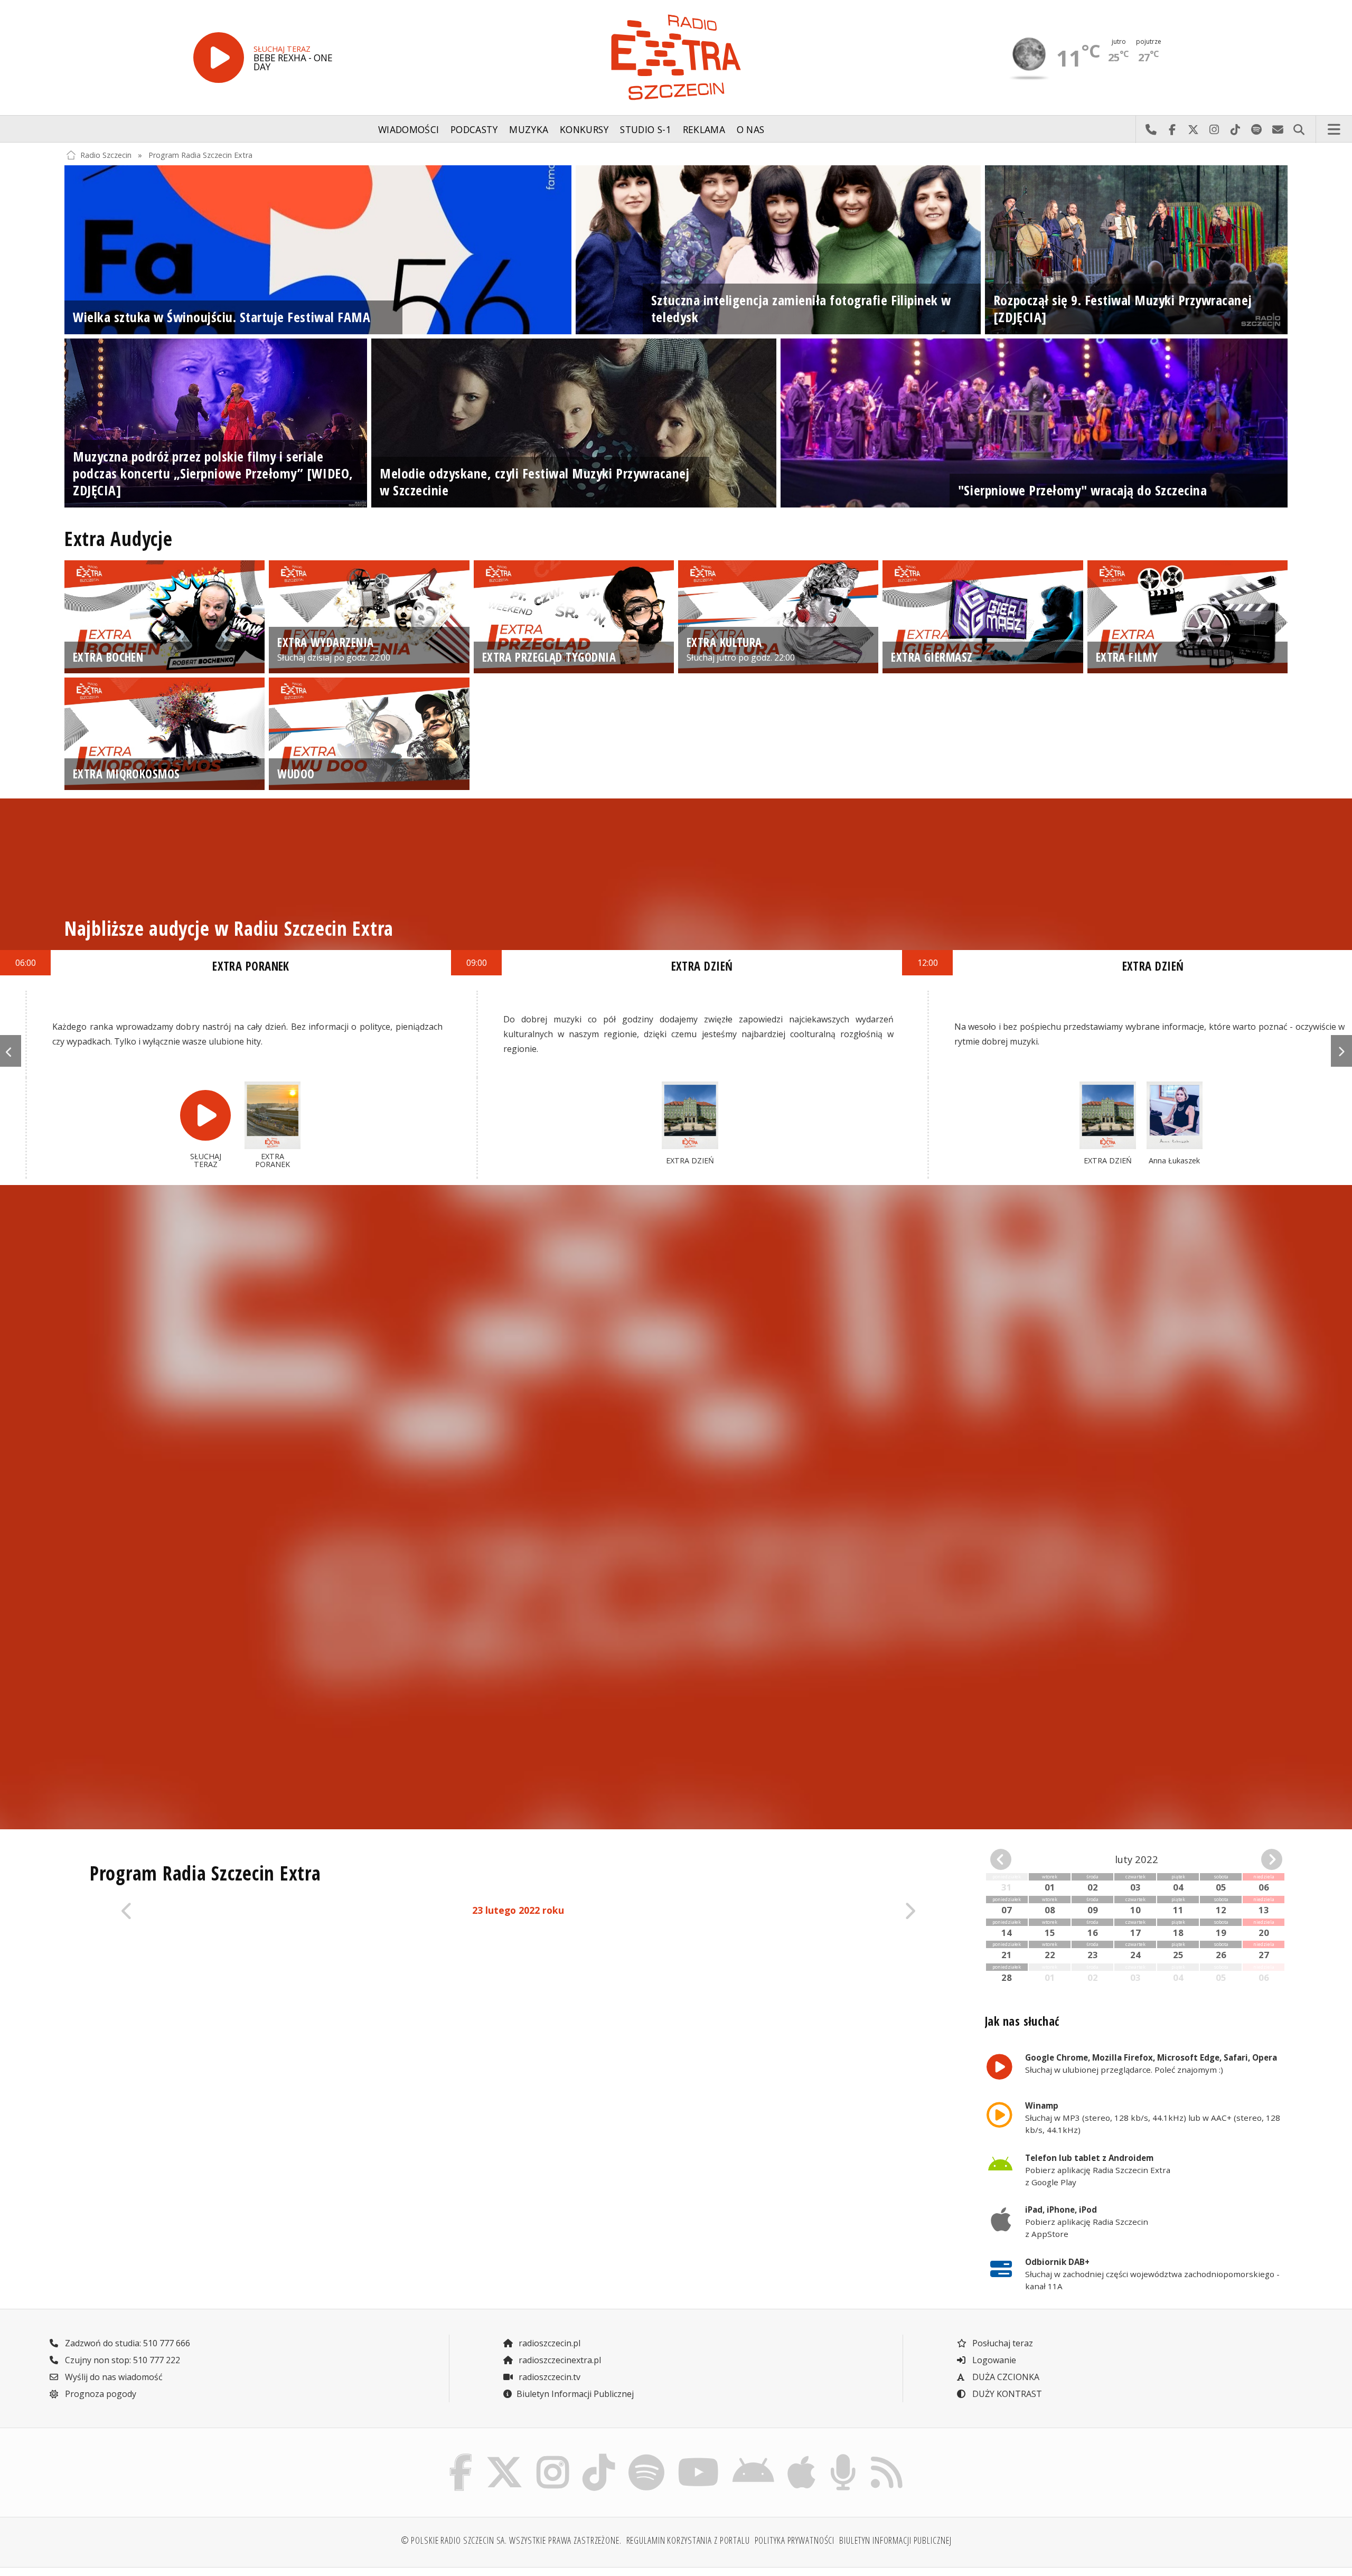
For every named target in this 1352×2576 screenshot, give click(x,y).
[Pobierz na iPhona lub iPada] (802, 2457)
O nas (751, 129)
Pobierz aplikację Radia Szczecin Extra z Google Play (1098, 2170)
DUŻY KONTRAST (1006, 2394)
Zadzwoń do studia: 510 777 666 (126, 2343)
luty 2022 (1137, 1859)
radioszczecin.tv (548, 2377)
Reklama (704, 129)
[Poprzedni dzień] (196, 1911)
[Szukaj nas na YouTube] (699, 2457)
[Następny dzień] (841, 1911)
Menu (1334, 129)
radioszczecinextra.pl (559, 2360)
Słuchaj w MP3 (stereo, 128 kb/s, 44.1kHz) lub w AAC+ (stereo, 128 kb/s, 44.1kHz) (1153, 2118)
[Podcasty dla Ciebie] (843, 2457)
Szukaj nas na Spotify (1256, 129)
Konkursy (584, 129)
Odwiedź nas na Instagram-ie (1214, 129)
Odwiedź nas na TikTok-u (1235, 129)
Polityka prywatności (795, 2540)
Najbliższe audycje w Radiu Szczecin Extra (229, 928)
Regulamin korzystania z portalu (688, 2540)
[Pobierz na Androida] (754, 2457)
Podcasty (474, 129)
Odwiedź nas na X (1193, 129)
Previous (11, 1051)
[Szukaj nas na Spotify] (646, 2457)
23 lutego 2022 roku (518, 1910)
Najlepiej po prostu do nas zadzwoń (1151, 129)
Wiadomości (409, 129)
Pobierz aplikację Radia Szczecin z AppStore (1087, 2222)
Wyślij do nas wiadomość (1278, 129)
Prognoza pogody (100, 2394)
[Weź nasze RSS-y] (886, 2457)
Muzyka (529, 129)
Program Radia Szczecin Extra (200, 155)
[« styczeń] (1013, 1859)
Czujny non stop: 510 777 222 (121, 2360)
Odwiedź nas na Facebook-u (1172, 129)
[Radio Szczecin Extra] (676, 57)
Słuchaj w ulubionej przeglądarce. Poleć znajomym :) (1151, 2063)
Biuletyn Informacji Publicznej (575, 2394)
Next (1341, 1051)
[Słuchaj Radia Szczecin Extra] (219, 58)
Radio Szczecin (106, 155)
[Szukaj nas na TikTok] (599, 2457)
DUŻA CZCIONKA (1005, 2377)
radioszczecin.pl (548, 2343)
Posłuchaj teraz (1002, 2343)
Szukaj (1299, 129)
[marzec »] (1260, 1859)
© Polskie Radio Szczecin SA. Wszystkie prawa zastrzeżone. (511, 2540)
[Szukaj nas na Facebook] (461, 2457)
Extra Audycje (119, 539)
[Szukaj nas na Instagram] (553, 2457)
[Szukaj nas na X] (505, 2457)
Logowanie (993, 2360)
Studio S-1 (646, 129)
